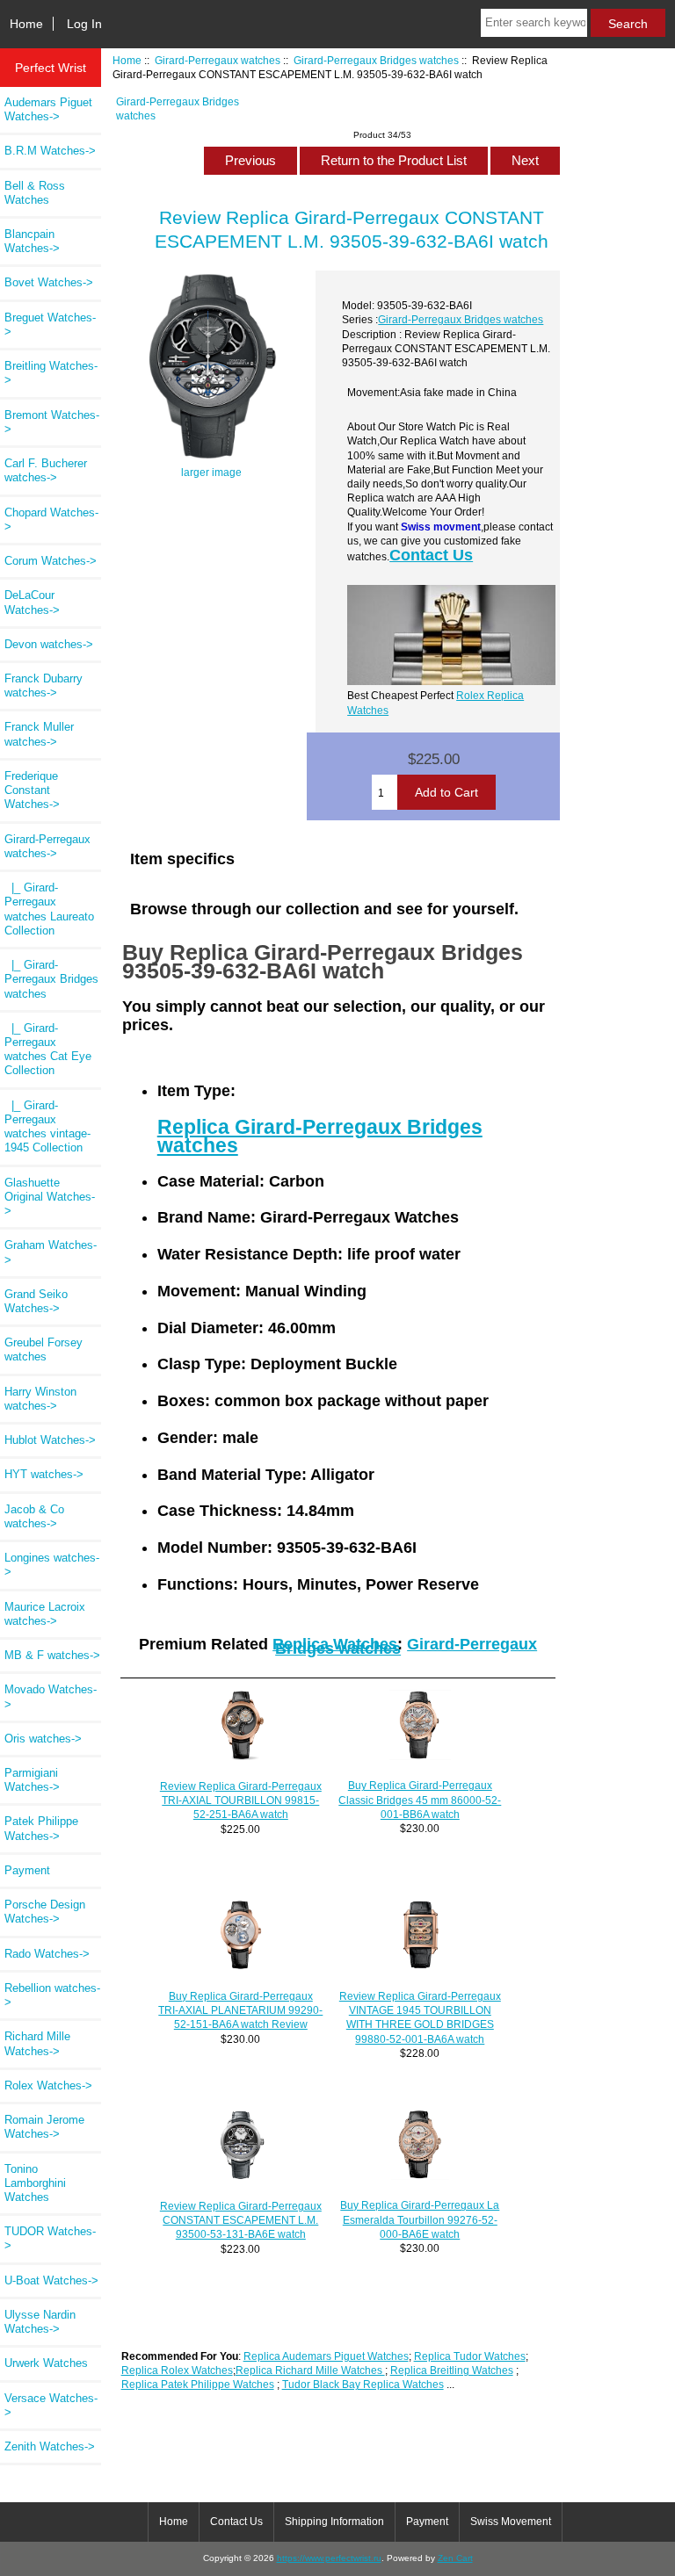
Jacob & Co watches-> (34, 1516)
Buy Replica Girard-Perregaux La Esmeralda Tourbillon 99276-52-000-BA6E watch (420, 2219)
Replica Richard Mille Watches (310, 2370)
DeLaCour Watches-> (32, 602)
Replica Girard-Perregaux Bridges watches (320, 1136)
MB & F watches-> (52, 1655)
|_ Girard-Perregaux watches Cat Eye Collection (48, 1050)
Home (26, 24)
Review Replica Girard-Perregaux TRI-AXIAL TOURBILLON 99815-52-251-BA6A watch (241, 1800)
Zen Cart (455, 2558)
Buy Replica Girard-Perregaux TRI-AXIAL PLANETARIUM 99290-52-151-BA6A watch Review (240, 2010)
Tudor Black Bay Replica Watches (363, 2384)
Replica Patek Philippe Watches (198, 2384)
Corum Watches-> (51, 561)
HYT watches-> (44, 1474)
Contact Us (431, 555)
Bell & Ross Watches (35, 193)
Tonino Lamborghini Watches (35, 2183)
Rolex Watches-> (48, 2085)
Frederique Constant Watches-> (32, 790)
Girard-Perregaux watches (218, 60)
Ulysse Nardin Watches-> (40, 2322)
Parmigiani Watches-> (32, 1780)
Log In (84, 24)
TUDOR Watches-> (50, 2238)
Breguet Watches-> (50, 325)
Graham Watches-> (51, 1252)
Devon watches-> (49, 644)
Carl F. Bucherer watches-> (46, 470)
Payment (27, 1870)
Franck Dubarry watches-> (44, 685)
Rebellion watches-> (52, 1995)
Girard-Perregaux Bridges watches (376, 60)
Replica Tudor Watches (470, 2356)
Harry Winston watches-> (40, 1399)
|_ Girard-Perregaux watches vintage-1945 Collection (47, 1127)
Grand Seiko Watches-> (36, 1301)
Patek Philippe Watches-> (41, 1828)
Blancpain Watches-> (32, 241)
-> (47, 846)
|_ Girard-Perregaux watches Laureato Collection (49, 909)
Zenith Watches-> (50, 2446)
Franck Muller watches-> (39, 734)
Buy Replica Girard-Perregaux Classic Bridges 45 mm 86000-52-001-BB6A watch (420, 1799)
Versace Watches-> (51, 2405)
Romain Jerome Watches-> (44, 2127)
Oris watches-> (43, 1739)
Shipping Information (334, 2522)
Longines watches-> (52, 1565)
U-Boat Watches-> (51, 2280)
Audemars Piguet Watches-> (48, 109)
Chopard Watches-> (51, 520)
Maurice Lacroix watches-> (45, 1614)
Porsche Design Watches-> (45, 1912)
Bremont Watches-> (52, 422)
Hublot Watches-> (50, 1440)
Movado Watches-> (51, 1696)
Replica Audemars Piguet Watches (326, 2356)
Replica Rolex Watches (177, 2370)
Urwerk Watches (46, 2363)
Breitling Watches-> (51, 373)
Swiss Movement (511, 2522)
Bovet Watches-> (49, 282)
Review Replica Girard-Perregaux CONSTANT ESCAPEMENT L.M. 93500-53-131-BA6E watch (241, 2220)
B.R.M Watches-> (50, 151)
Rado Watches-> (47, 1954)
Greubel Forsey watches (44, 1349)
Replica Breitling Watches (452, 2370)
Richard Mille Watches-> (37, 2043)
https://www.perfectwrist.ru (329, 2558)
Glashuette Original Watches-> (50, 1197)
